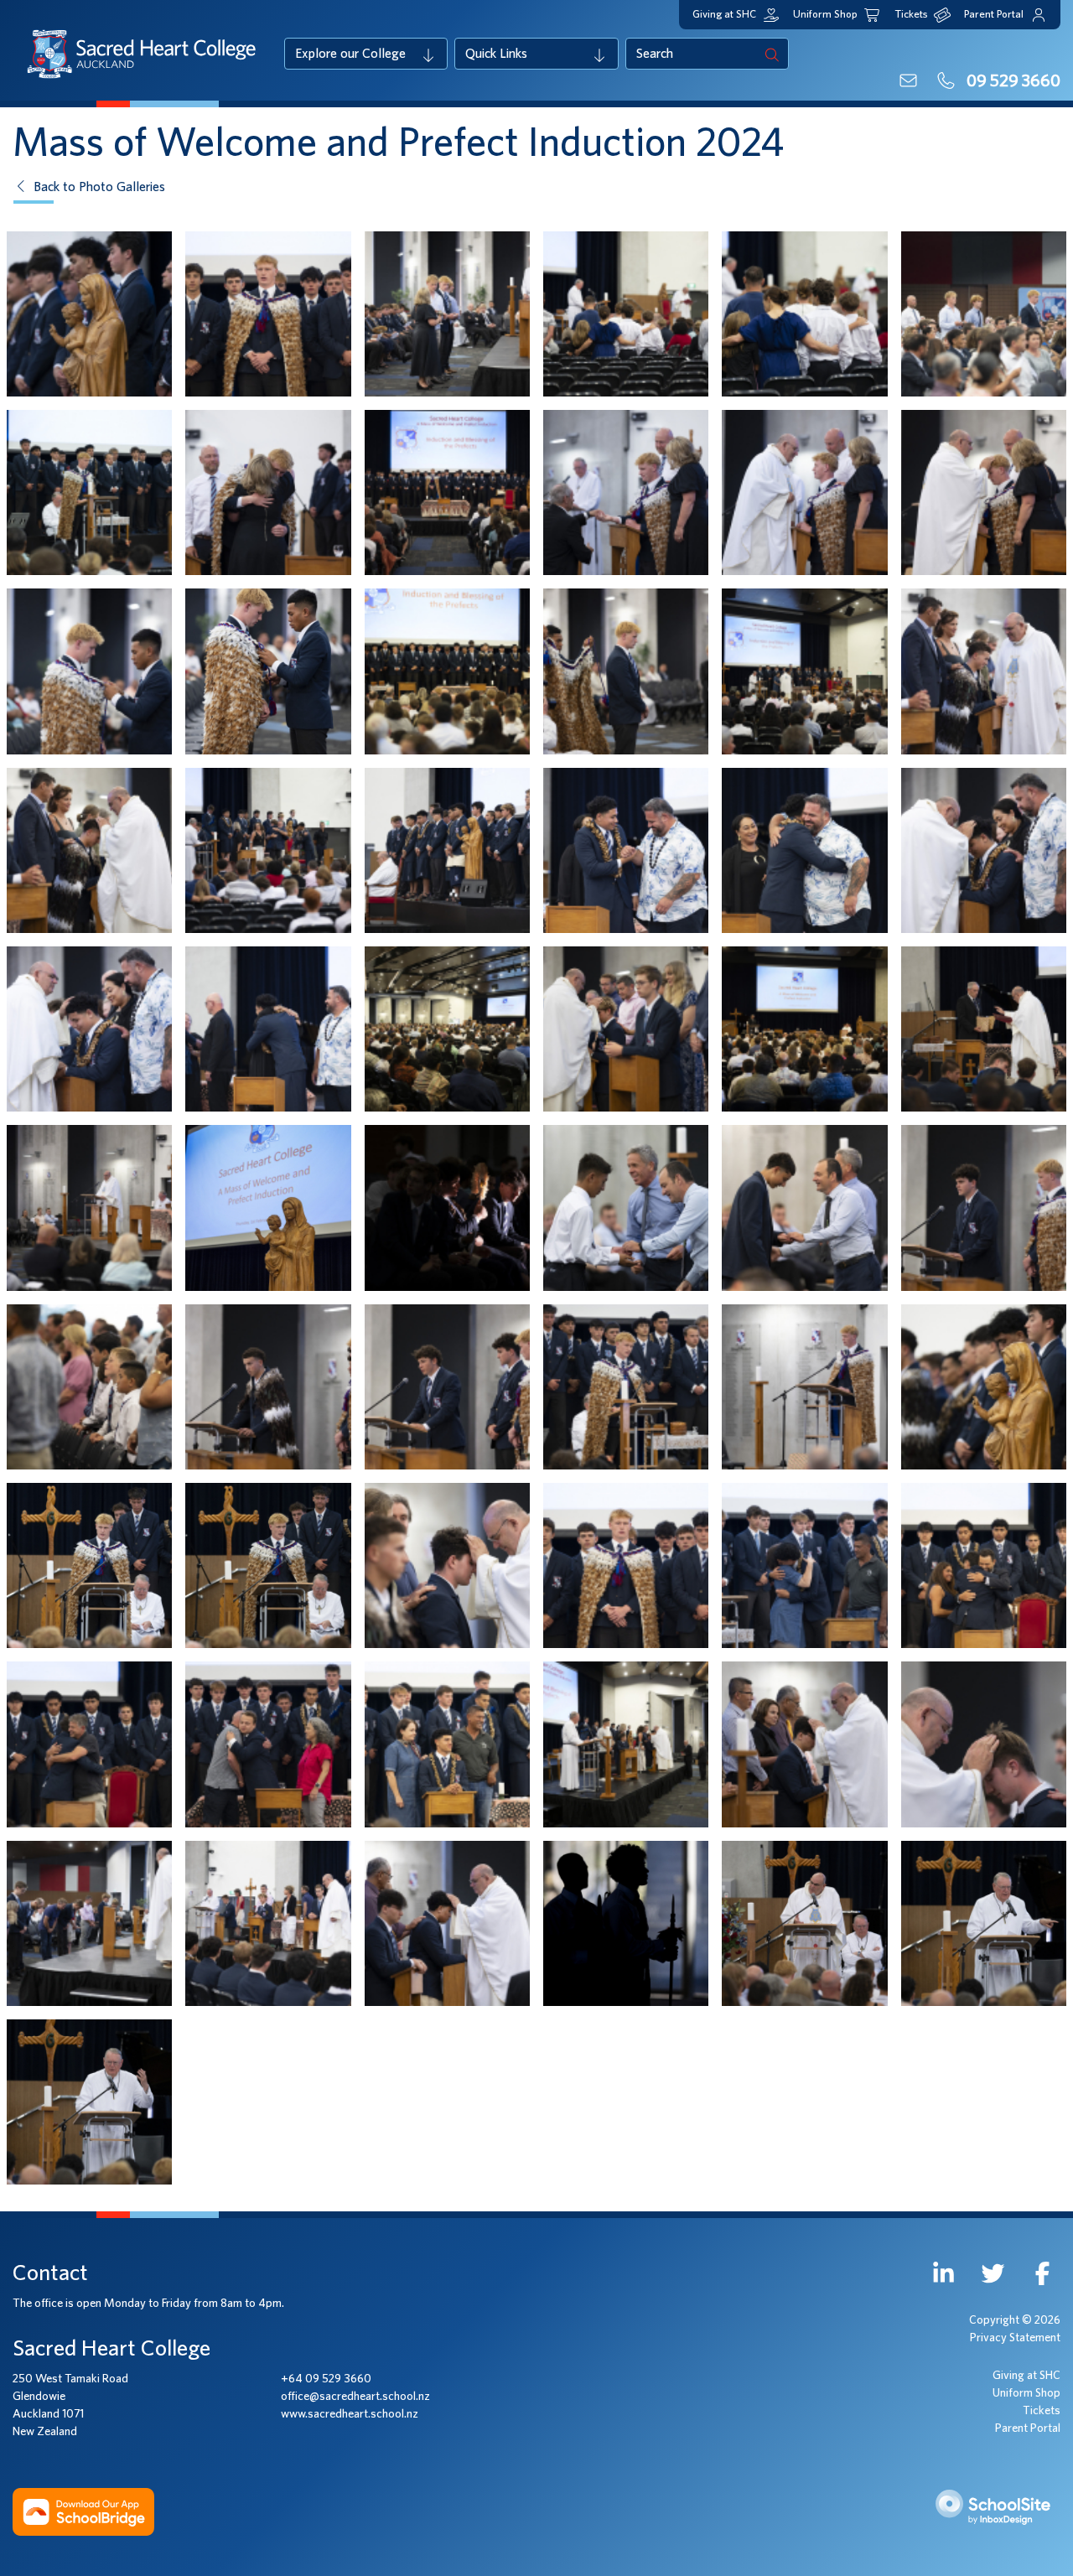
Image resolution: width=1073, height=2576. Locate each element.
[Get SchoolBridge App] (83, 2511)
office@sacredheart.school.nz (355, 2397)
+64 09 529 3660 (326, 2379)
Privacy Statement (1015, 2338)
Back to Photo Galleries (98, 187)
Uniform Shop (1026, 2393)
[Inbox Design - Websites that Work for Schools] (995, 2511)
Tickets (1042, 2411)
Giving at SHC (1026, 2376)
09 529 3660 (1012, 81)
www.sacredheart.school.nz (350, 2414)
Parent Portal (1028, 2428)
